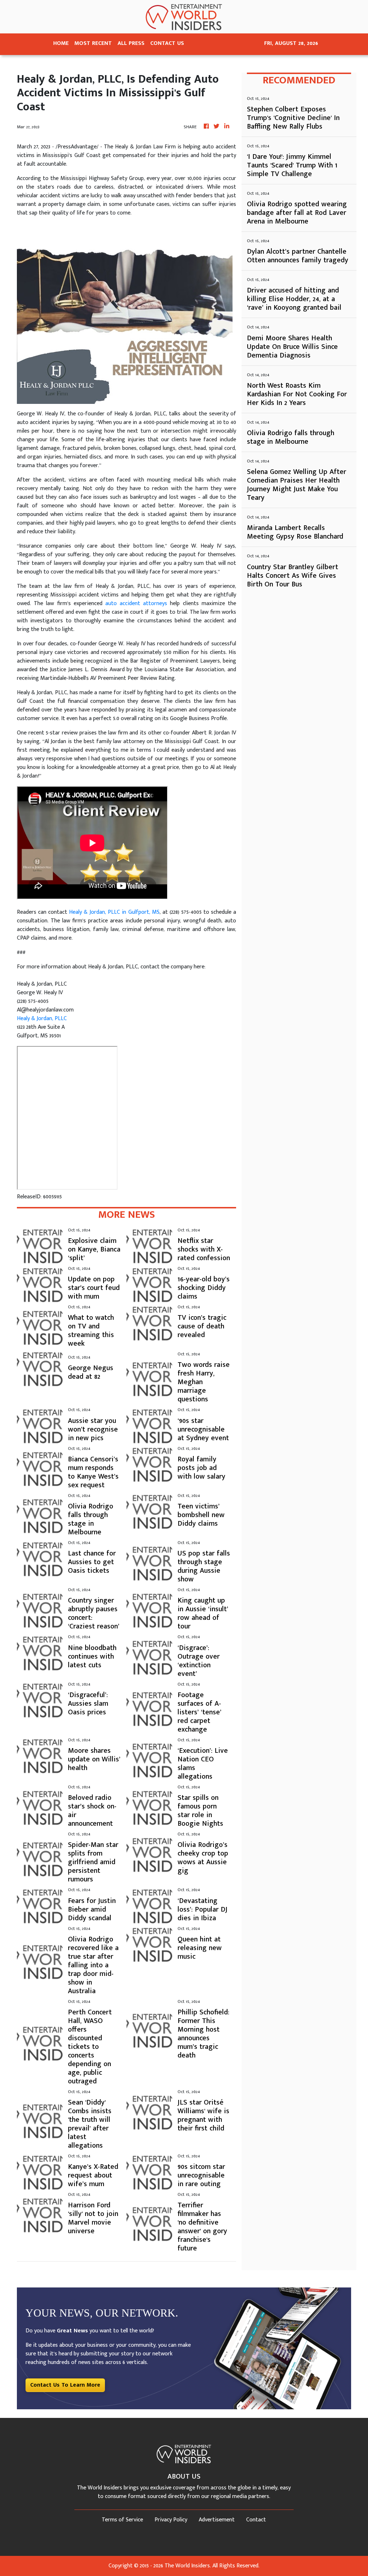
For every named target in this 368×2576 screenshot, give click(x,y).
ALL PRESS (131, 43)
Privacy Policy (171, 2520)
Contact (256, 2520)
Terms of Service (122, 2520)
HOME (61, 43)
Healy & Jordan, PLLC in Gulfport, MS (114, 912)
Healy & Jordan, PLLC (42, 1019)
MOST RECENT (93, 43)
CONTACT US (167, 43)
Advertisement (217, 2520)
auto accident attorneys (136, 603)
